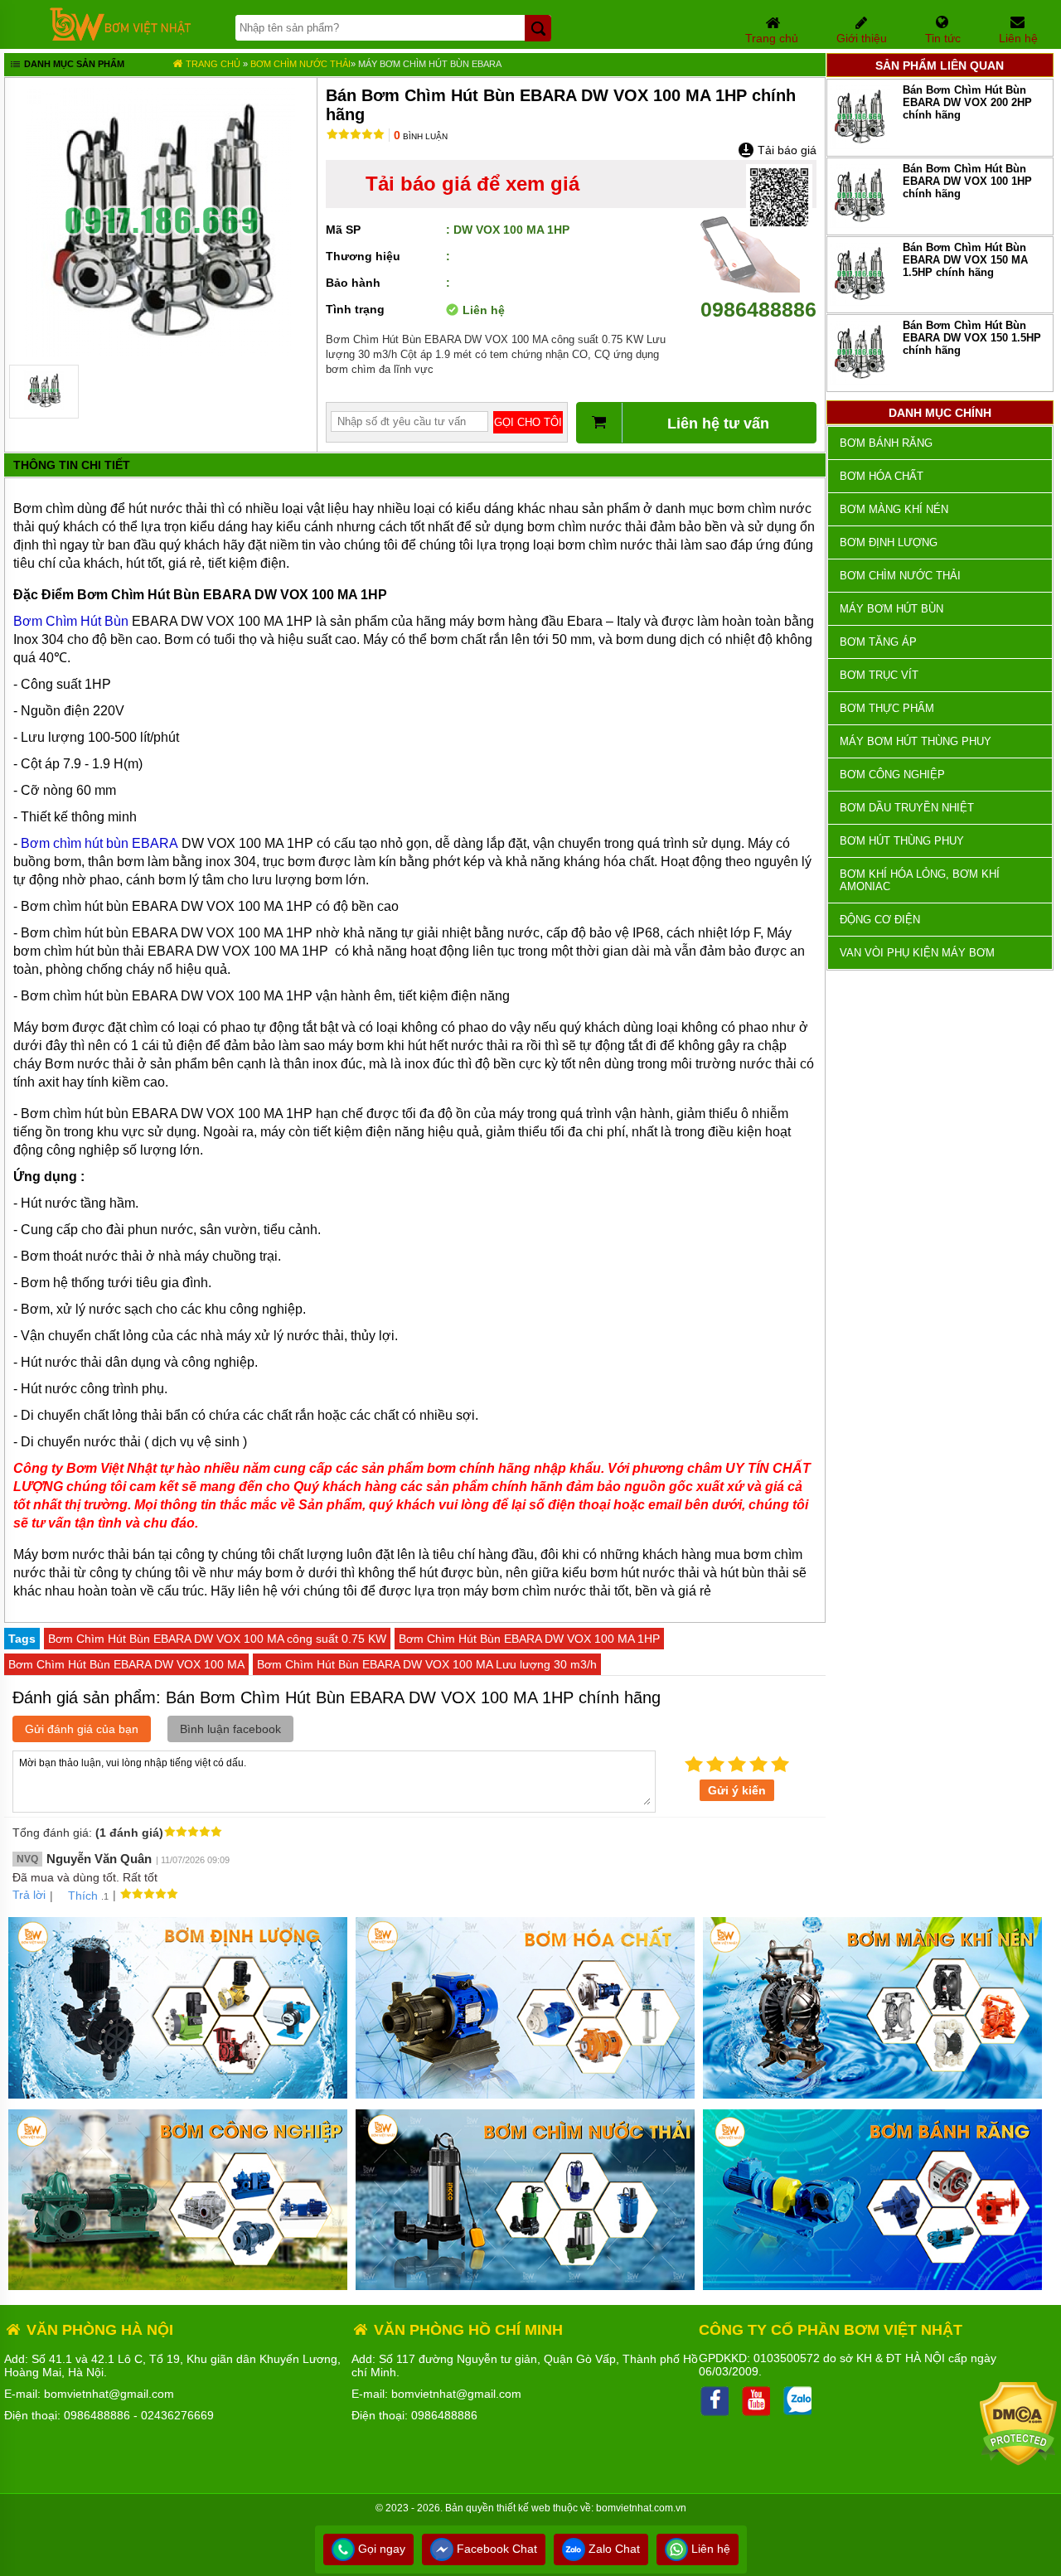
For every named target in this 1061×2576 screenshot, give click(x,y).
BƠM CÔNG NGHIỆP (892, 775)
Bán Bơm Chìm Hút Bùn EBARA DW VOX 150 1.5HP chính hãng (972, 338)
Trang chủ (212, 64)
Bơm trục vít (879, 675)
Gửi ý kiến (737, 1790)
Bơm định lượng (889, 542)
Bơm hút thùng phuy (902, 841)
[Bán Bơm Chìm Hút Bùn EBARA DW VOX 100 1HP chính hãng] (859, 224)
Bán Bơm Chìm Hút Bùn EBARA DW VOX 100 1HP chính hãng (967, 181)
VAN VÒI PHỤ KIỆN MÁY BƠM (917, 953)
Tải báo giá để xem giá (472, 184)
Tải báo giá (785, 150)
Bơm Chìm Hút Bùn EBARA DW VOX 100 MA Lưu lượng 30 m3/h (427, 1664)
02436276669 (177, 2415)
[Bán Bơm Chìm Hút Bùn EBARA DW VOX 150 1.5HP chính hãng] (859, 381)
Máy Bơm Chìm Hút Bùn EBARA (430, 64)
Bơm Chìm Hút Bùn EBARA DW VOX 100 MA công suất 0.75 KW (217, 1639)
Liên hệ (709, 2549)
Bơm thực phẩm (887, 708)
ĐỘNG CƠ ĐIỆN (880, 920)
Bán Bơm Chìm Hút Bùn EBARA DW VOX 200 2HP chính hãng (967, 102)
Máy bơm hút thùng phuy (916, 741)
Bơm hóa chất (882, 476)
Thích (83, 1896)
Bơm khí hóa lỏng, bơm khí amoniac (920, 880)
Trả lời (29, 1895)
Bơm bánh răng (886, 443)
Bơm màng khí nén (894, 509)
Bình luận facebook (230, 1729)
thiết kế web (523, 2508)
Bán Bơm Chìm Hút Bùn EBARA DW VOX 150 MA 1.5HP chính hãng (965, 260)
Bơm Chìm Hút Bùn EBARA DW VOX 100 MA (126, 1664)
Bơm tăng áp (878, 642)
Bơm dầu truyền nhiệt (907, 808)
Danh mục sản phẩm (73, 64)
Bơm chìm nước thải (300, 64)
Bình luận (421, 136)
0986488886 (758, 309)
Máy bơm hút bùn (891, 609)
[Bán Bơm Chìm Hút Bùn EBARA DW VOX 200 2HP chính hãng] (859, 145)
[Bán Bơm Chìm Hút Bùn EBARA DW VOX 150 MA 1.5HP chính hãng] (859, 302)
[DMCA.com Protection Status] (1018, 2462)
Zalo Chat (613, 2549)
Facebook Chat (495, 2549)
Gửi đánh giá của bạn (82, 1729)
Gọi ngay (380, 2549)
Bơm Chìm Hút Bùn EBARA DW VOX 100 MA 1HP (529, 1639)
